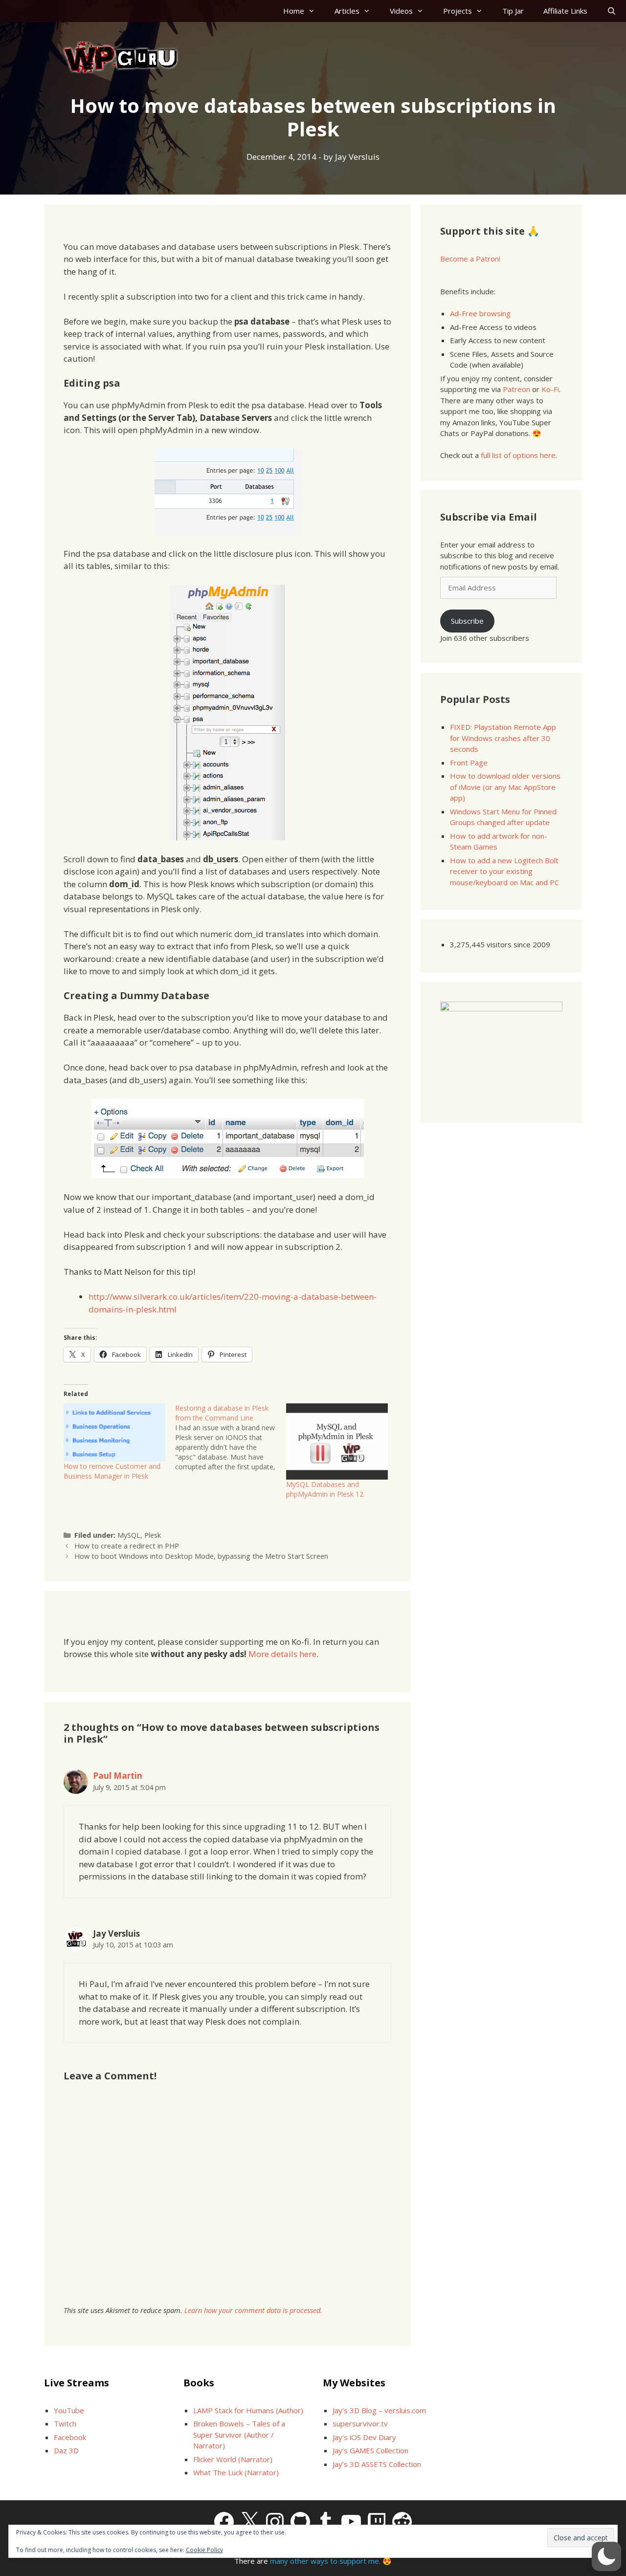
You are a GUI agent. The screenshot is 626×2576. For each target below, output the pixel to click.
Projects (458, 11)
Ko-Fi (550, 389)
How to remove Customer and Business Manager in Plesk (112, 1471)
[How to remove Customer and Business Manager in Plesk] (114, 1432)
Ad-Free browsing (480, 313)
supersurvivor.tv (360, 2423)
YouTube (69, 2410)
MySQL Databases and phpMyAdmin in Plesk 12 (325, 1489)
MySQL (129, 1535)
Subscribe (467, 621)
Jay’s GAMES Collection (370, 2450)
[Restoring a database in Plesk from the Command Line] (231, 1438)
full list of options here (518, 455)
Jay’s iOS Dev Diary (364, 2437)
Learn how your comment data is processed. (253, 2310)
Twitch (65, 2423)
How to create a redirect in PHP (127, 1546)
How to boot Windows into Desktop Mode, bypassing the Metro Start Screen (201, 1556)
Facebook (70, 2437)
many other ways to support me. (325, 2561)
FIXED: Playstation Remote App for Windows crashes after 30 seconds (503, 738)
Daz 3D (66, 2450)
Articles (347, 11)
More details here (282, 1654)
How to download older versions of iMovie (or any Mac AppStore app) (505, 787)
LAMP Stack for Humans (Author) (248, 2410)
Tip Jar (513, 11)
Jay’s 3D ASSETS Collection (377, 2464)
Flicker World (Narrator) (233, 2459)
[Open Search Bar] (612, 11)
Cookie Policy (204, 2550)
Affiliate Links (565, 11)
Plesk (153, 1535)
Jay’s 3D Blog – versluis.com (379, 2410)
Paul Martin (118, 1776)
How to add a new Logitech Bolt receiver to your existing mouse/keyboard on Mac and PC (504, 871)
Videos (401, 11)
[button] (606, 2556)
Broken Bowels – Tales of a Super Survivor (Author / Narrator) (239, 2434)
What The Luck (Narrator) (236, 2472)
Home (294, 11)
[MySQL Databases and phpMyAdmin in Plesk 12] (337, 1441)
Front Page (469, 763)
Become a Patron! (470, 259)
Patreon (516, 389)
